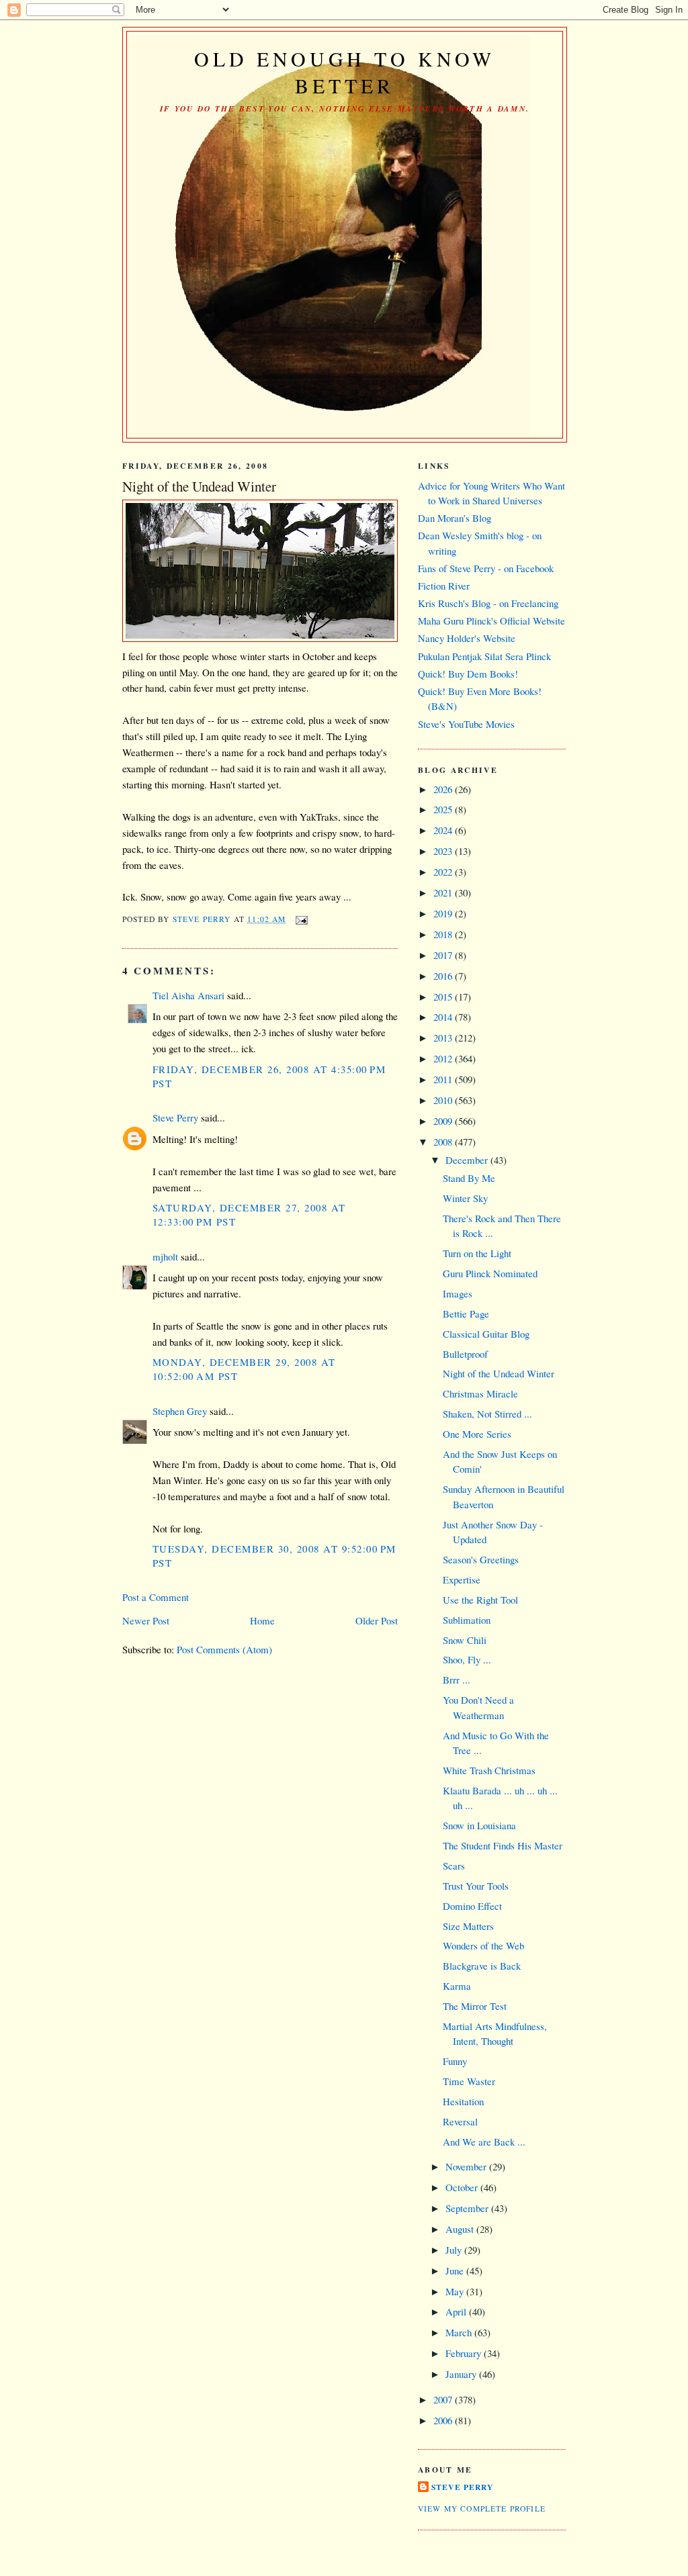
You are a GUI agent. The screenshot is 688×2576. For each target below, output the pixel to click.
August (461, 2229)
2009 (444, 1121)
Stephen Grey (180, 1411)
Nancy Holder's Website (467, 638)
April (457, 2311)
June (456, 2270)
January (462, 2374)
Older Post (377, 1620)
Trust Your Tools (476, 1886)
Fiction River (444, 586)
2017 (444, 955)
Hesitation (463, 2101)
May (456, 2291)
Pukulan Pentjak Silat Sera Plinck (484, 656)
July (455, 2250)
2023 (444, 851)
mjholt (165, 1256)
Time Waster (469, 2081)
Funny (455, 2061)
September (468, 2208)
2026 (444, 789)
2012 (444, 1058)
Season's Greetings (481, 1559)
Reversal (460, 2121)
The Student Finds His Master (503, 1845)
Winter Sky (465, 1198)
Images (458, 1293)
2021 (444, 892)
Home (262, 1620)
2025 (444, 809)
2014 (444, 1017)
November (467, 2166)
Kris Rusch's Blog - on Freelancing (488, 603)
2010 (444, 1100)
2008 (444, 1142)
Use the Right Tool (480, 1600)
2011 (444, 1079)
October (463, 2187)
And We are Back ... (484, 2142)
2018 (444, 934)
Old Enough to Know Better (345, 72)
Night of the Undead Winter (499, 1373)
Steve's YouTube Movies (466, 724)
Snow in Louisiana (479, 1825)
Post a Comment (156, 1597)
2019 (444, 913)
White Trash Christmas (489, 1770)
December (468, 1160)
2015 (444, 997)
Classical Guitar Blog (486, 1334)
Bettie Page (466, 1314)
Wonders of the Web (483, 1945)
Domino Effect (472, 1906)
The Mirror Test (475, 2006)
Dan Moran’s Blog (455, 518)
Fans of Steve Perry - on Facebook (486, 568)
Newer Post (146, 1620)
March (460, 2332)
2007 (444, 2399)
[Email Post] (301, 919)
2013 (444, 1038)
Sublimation (467, 1620)
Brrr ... (457, 1680)
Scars (454, 1866)
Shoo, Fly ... (467, 1659)
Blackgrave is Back (482, 1966)
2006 (444, 2420)
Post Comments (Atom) (224, 1649)
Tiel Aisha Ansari (188, 995)
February (465, 2353)
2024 (444, 830)
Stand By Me (469, 1178)
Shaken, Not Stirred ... (487, 1414)
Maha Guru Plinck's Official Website (491, 620)
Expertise (462, 1579)
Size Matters (468, 1926)
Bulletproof (465, 1354)
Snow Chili (465, 1640)
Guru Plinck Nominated (490, 1273)
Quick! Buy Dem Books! (468, 674)
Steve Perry (175, 1117)
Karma (457, 1986)
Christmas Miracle (480, 1393)
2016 (444, 976)
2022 (444, 872)
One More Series (477, 1434)
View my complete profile (482, 2509)
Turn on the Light (477, 1253)
